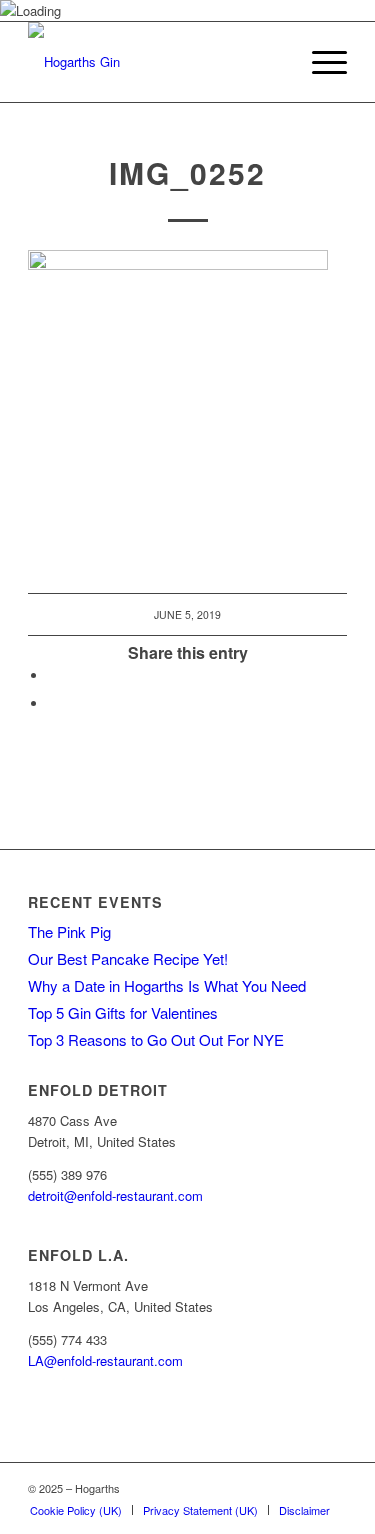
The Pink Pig (69, 931)
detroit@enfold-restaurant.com (115, 1195)
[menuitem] (319, 62)
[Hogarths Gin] (155, 62)
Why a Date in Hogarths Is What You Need (167, 985)
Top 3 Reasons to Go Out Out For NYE (156, 1039)
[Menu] (319, 62)
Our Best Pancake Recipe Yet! (128, 958)
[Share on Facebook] (53, 675)
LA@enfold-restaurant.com (105, 1360)
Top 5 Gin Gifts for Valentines (123, 1012)
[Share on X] (53, 703)
